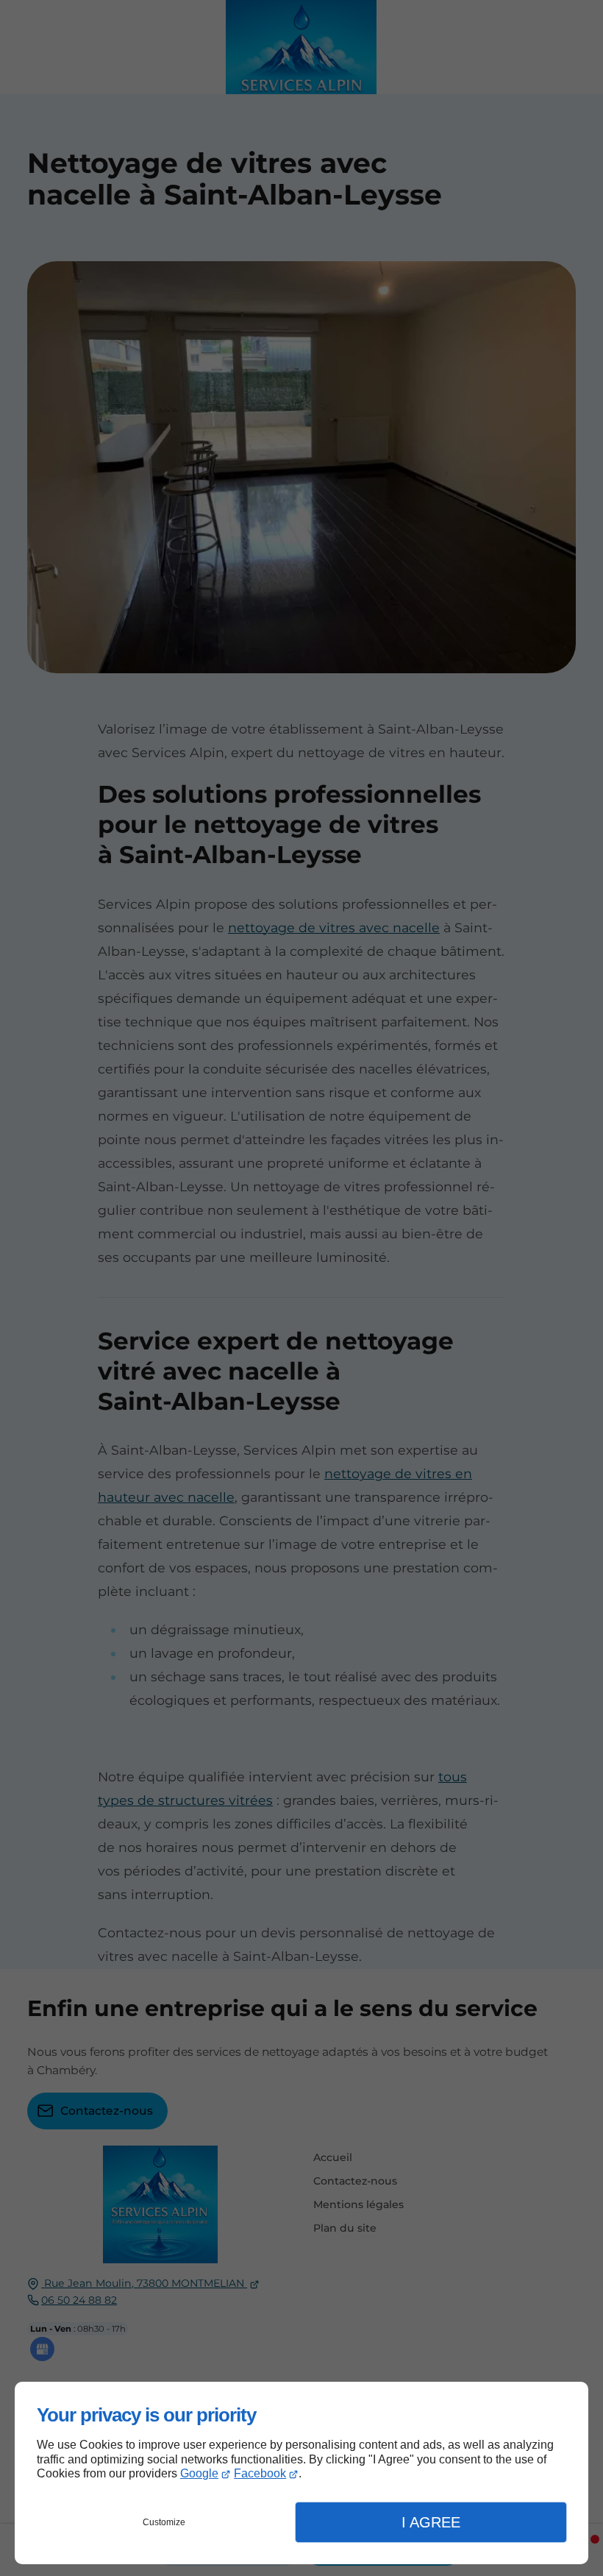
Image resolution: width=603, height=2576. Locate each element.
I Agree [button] (431, 2522)
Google (199, 2473)
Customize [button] (164, 2522)
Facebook (260, 2473)
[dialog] (301, 2473)
